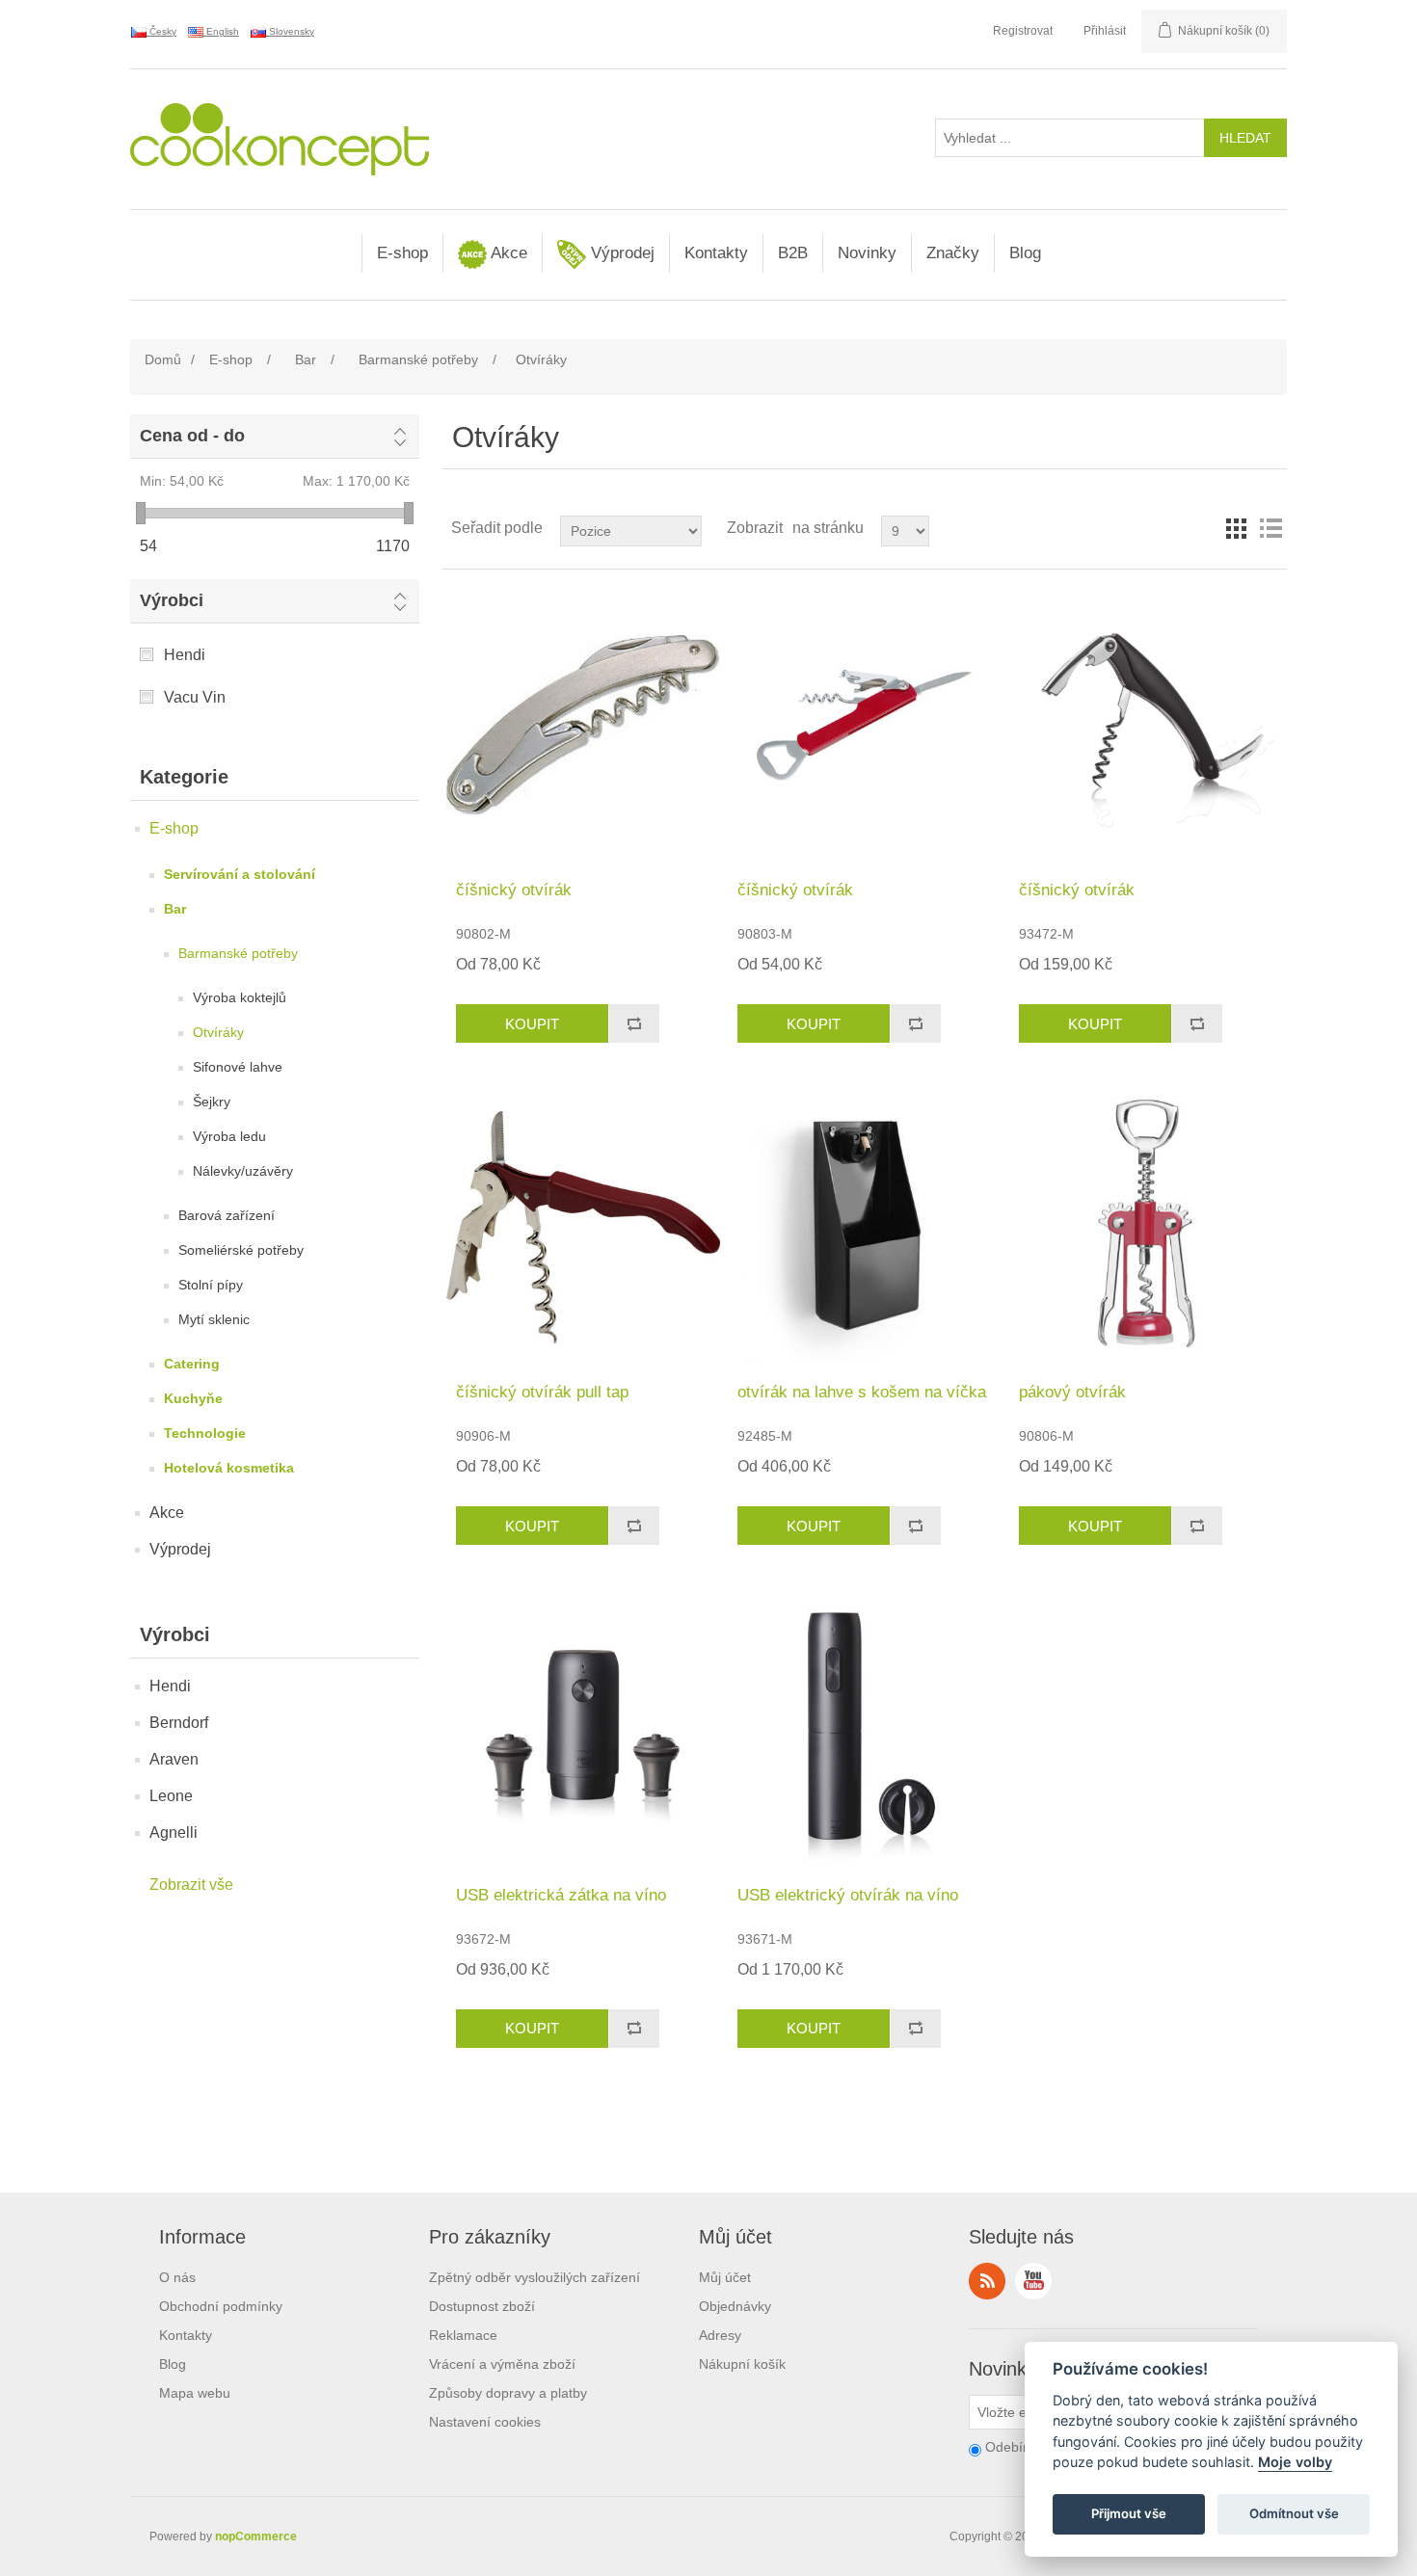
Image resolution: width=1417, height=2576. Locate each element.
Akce (507, 253)
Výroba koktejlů (240, 997)
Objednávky (735, 2306)
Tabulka (1236, 528)
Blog (1025, 253)
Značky (953, 253)
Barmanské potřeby (238, 953)
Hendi (185, 655)
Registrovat (1023, 31)
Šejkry (212, 1102)
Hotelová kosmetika (229, 1468)
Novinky (867, 253)
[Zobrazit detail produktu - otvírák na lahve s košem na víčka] (864, 1227)
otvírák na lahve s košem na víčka (862, 1392)
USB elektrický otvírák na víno (848, 1895)
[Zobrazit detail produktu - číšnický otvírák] (583, 725)
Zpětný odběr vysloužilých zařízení (535, 2277)
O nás (177, 2277)
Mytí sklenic (214, 1319)
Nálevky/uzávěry (243, 1171)
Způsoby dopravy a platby (508, 2393)
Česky (161, 31)
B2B (793, 253)
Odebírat (1012, 2447)
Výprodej (620, 253)
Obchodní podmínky (221, 2306)
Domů (163, 359)
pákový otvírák (1072, 1392)
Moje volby (1295, 2463)
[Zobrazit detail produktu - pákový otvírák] (1146, 1227)
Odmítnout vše (1294, 2514)
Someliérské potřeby (241, 1250)
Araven (174, 1759)
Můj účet (725, 2277)
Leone (171, 1796)
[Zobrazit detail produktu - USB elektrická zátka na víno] (583, 1729)
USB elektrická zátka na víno (561, 1895)
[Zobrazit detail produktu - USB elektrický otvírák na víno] (864, 1729)
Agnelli (174, 1832)
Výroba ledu (229, 1136)
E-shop (402, 253)
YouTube (1033, 2281)
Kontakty (716, 253)
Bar (175, 909)
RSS (987, 2281)
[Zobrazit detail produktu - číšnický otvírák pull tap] (583, 1227)
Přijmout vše (1129, 2514)
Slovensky (290, 31)
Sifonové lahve (238, 1067)
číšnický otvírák (514, 890)
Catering (192, 1364)
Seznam (1270, 528)
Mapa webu (195, 2393)
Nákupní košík (742, 2364)
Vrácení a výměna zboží (502, 2364)
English (221, 31)
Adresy (720, 2335)
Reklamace (463, 2335)
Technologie (205, 1433)
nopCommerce (256, 2536)
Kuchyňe (193, 1398)
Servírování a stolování (240, 874)
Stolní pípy (211, 1285)
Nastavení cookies (485, 2422)
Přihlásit (1105, 31)
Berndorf (179, 1723)
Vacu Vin (195, 697)
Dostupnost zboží (482, 2306)
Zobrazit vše (191, 1885)
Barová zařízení (227, 1215)
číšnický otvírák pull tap (542, 1392)
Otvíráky (218, 1032)
